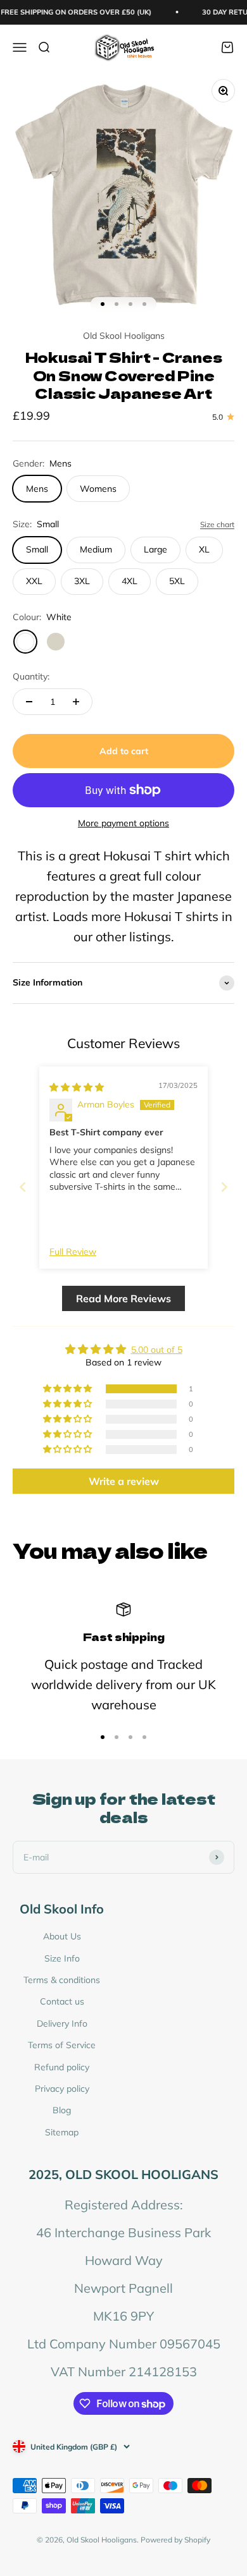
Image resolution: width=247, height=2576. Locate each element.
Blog (62, 2110)
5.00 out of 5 (157, 1350)
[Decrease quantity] (29, 702)
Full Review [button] (73, 1252)
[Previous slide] (23, 1187)
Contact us (62, 2001)
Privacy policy (62, 2089)
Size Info (62, 1958)
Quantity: (31, 676)
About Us (62, 1936)
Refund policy (62, 2067)
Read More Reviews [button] (123, 1298)
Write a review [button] (124, 1481)
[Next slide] (224, 1187)
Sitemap (62, 2132)
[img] (77, 1087)
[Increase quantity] (76, 702)
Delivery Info (62, 2024)
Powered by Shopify (175, 2540)
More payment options (123, 823)
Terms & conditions (62, 1980)
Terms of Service (62, 2045)
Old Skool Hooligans (124, 336)
